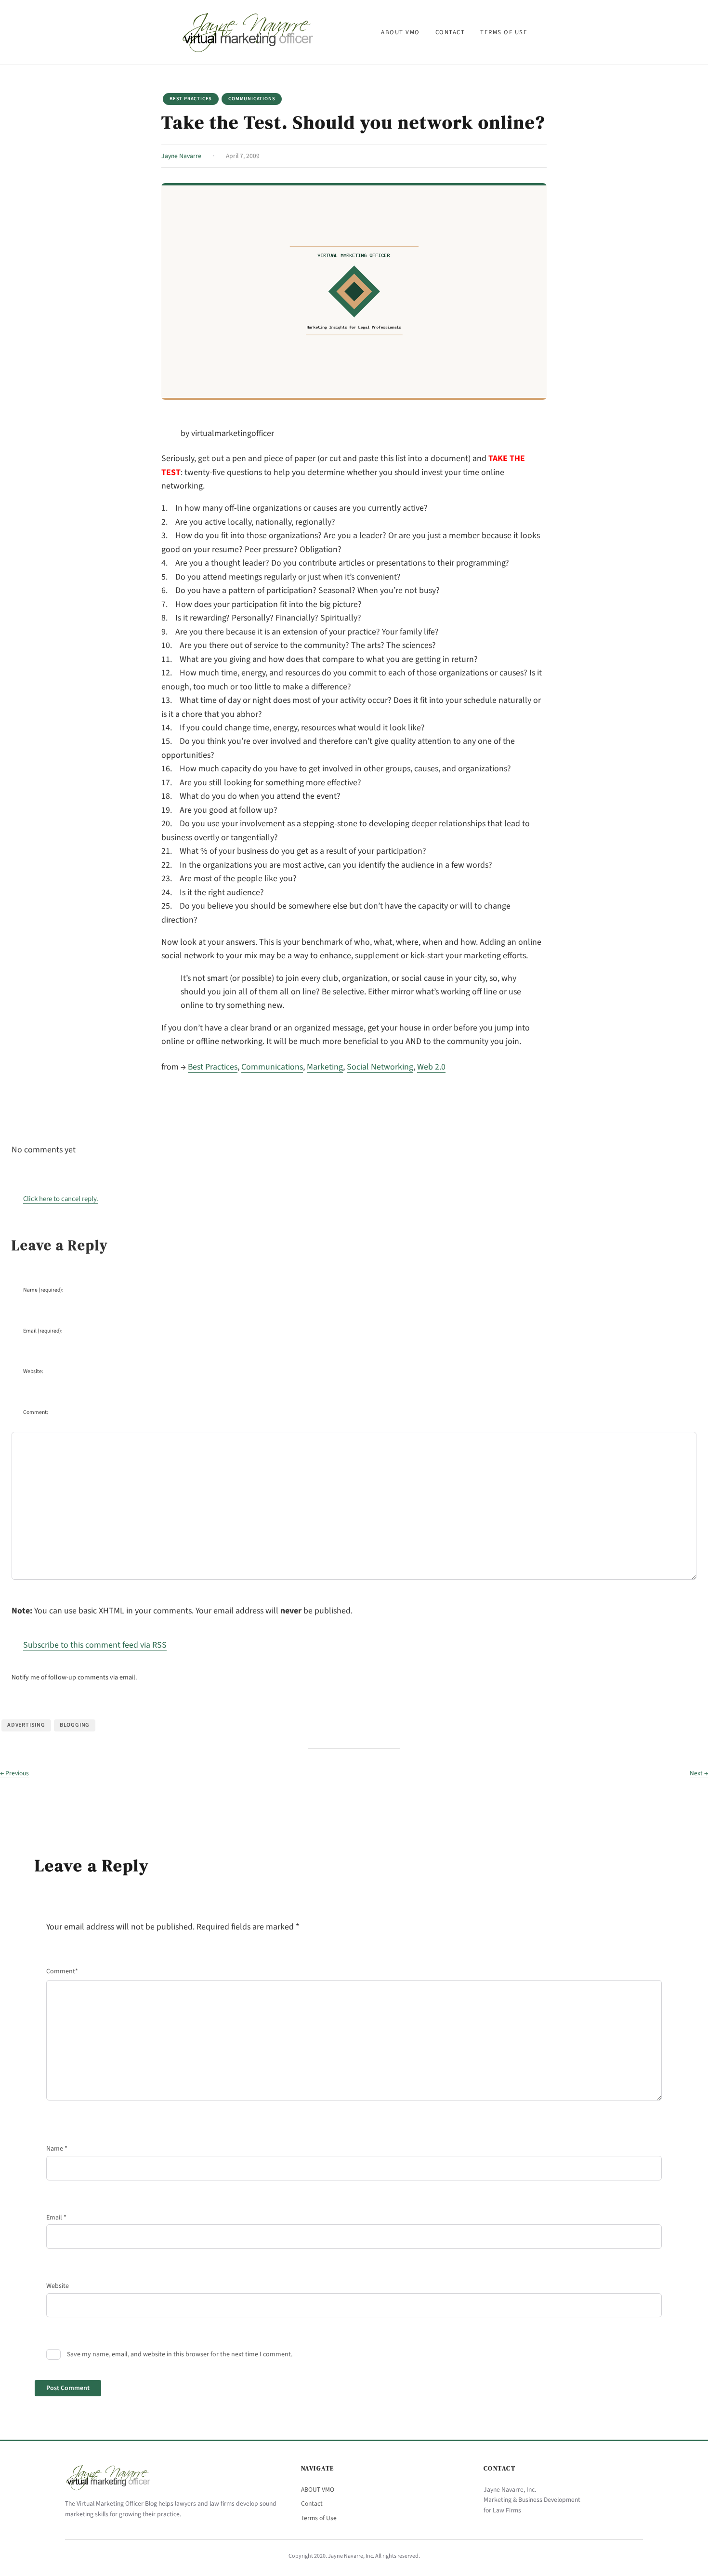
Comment (62, 1971)
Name (57, 2149)
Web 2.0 (431, 1067)
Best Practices (191, 99)
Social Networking (380, 1067)
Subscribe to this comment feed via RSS (95, 1645)
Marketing (325, 1067)
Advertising (26, 1725)
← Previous (14, 1773)
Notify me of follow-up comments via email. (74, 1678)
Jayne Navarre (181, 156)
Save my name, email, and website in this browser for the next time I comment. (180, 2354)
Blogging (75, 1725)
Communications (252, 99)
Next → (699, 1773)
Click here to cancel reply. (61, 1199)
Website (58, 2286)
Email (56, 2218)
